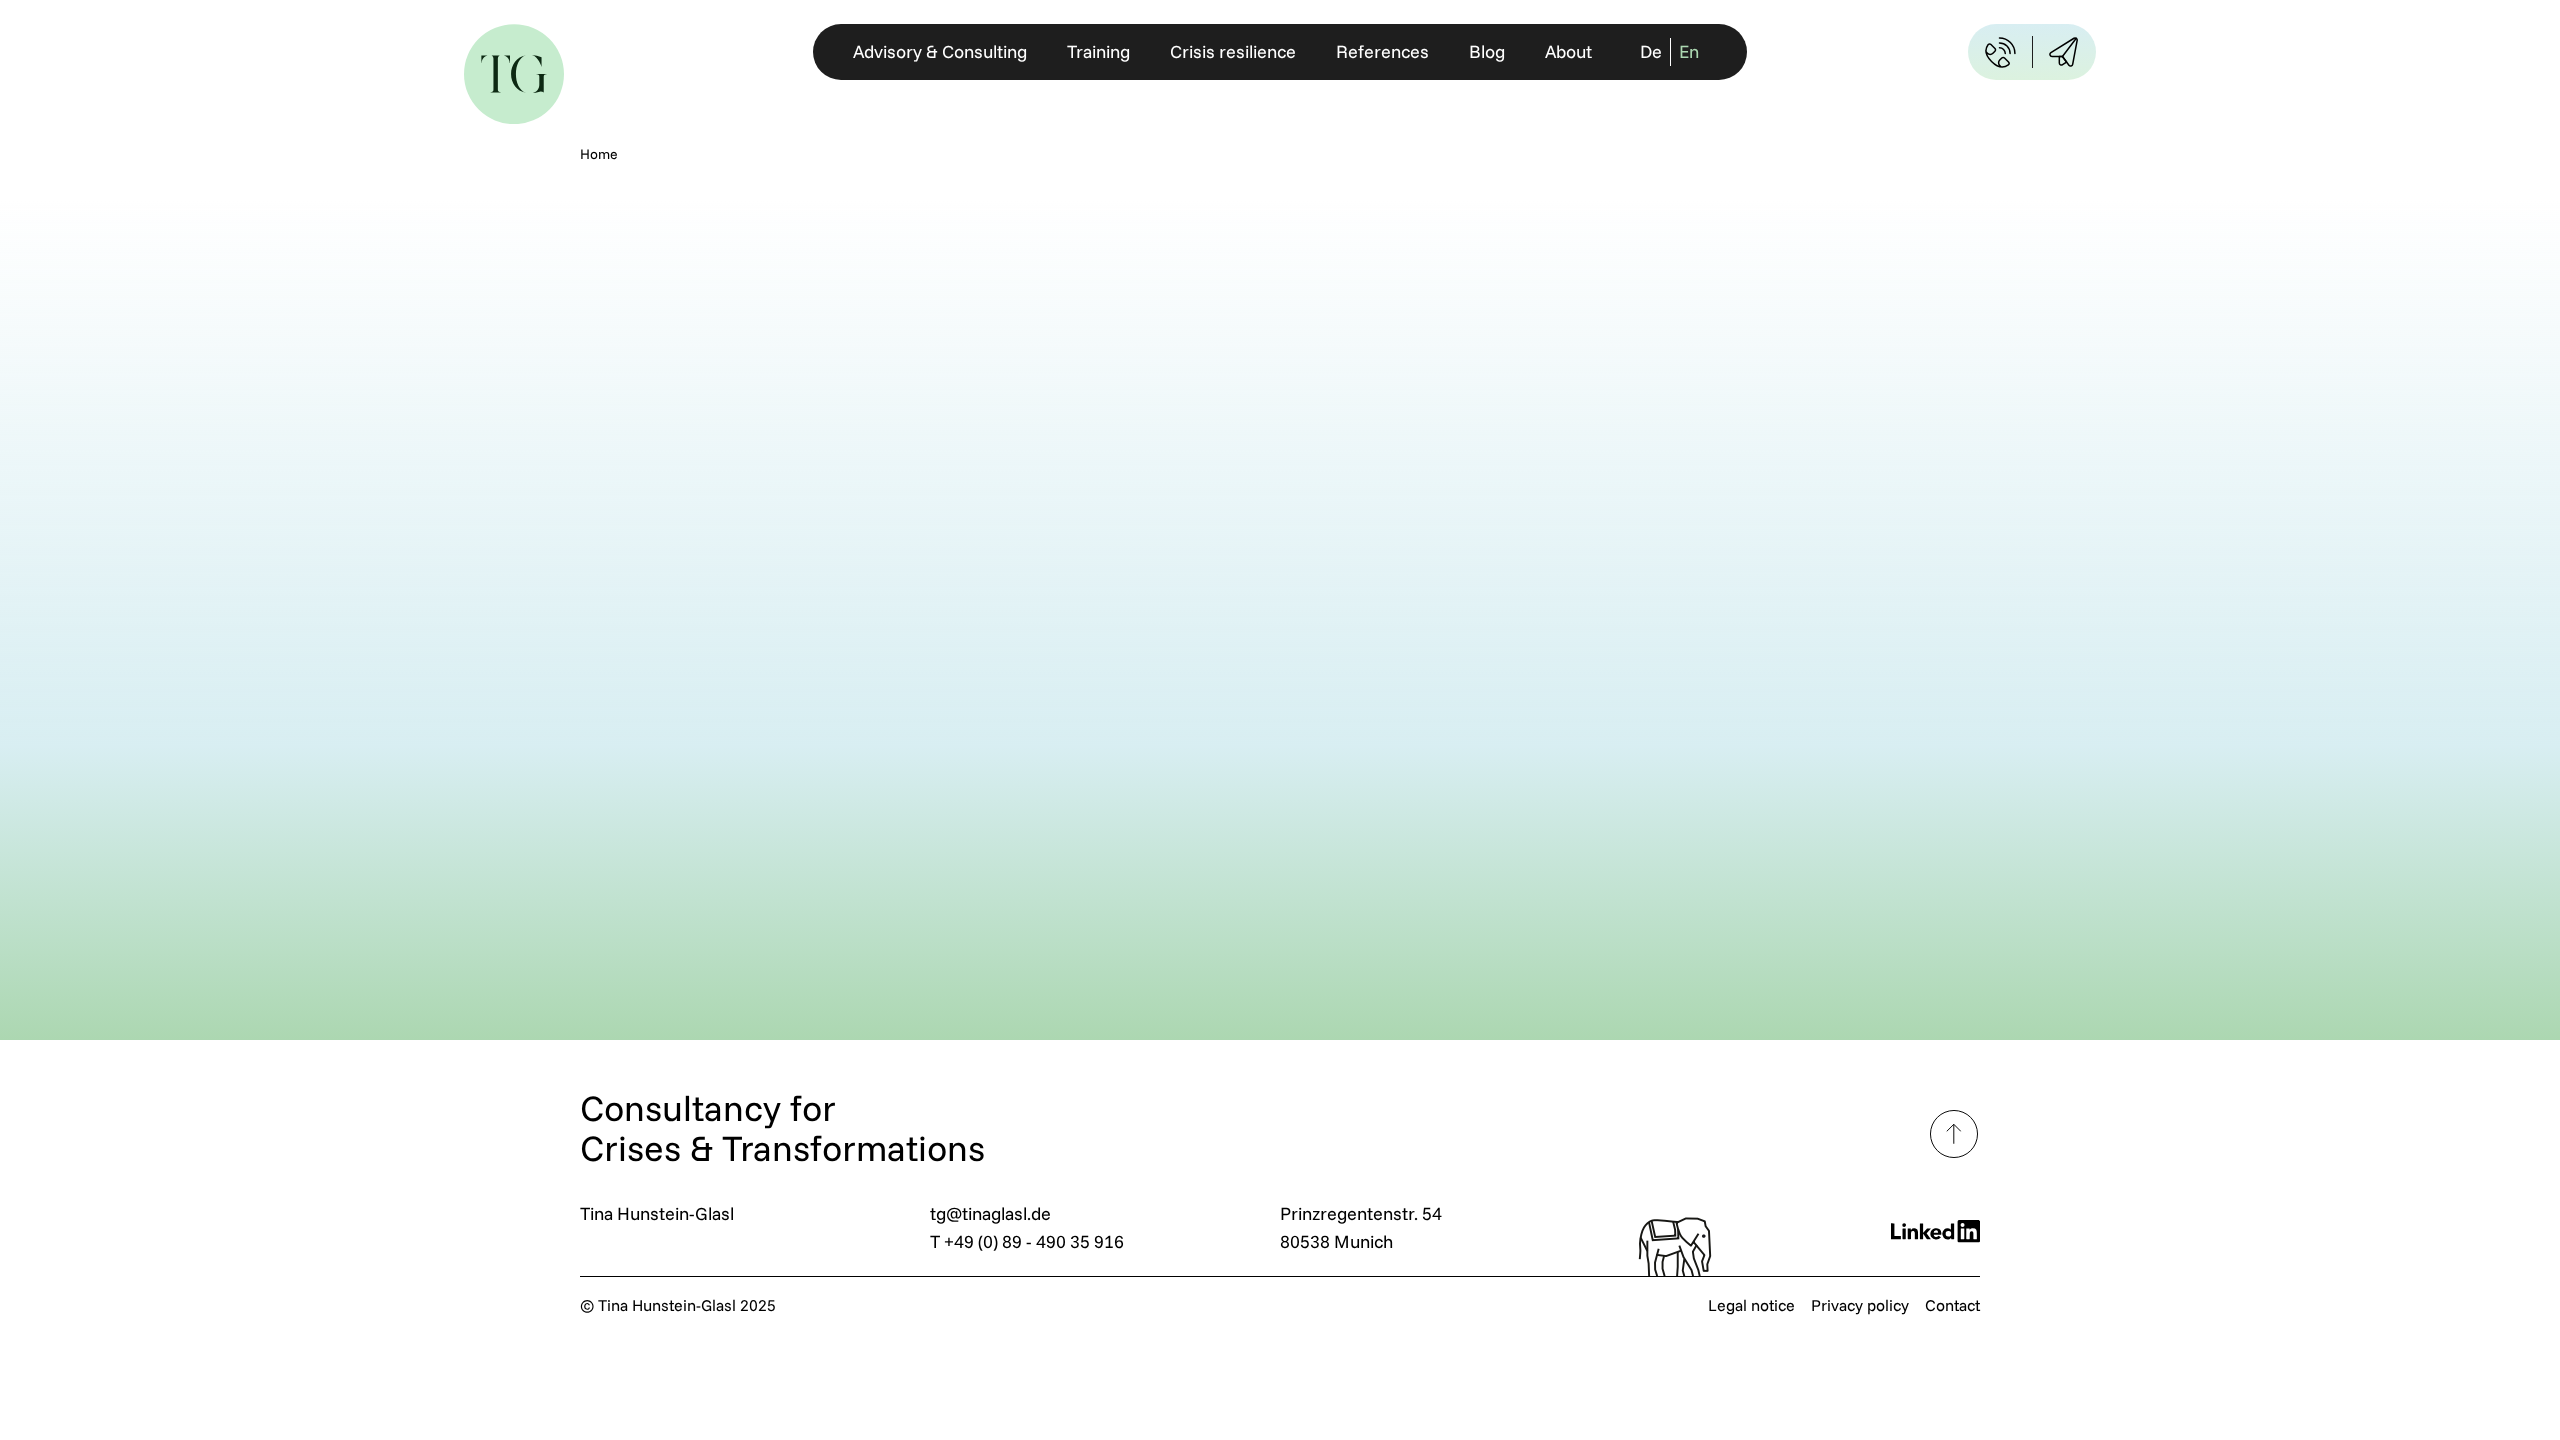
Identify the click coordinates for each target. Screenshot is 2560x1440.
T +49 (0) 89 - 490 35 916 (1027, 1241)
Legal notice (1751, 1305)
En (1689, 51)
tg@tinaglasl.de (990, 1213)
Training (1098, 51)
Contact (1952, 1305)
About (1568, 51)
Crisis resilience (1233, 51)
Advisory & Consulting (940, 51)
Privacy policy (1860, 1305)
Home (599, 154)
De (1651, 51)
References (1382, 51)
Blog (1487, 51)
